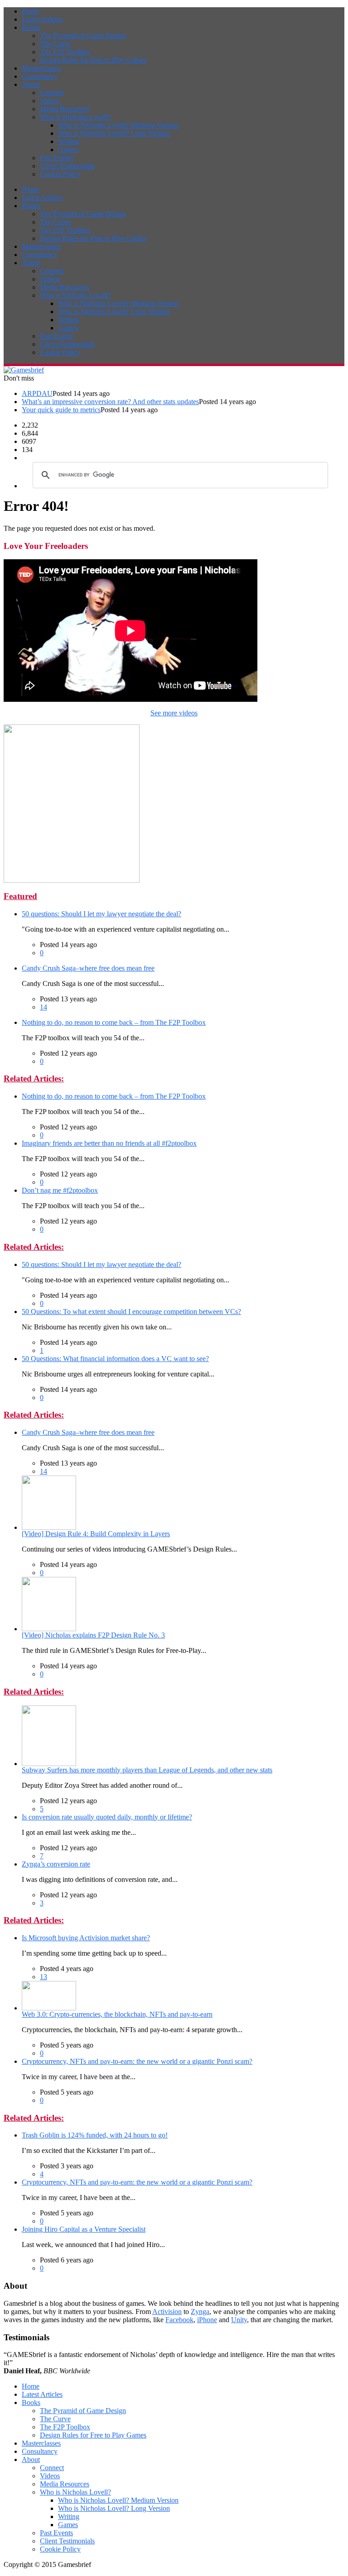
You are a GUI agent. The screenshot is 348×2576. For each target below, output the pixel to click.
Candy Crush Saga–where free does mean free (88, 968)
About (31, 84)
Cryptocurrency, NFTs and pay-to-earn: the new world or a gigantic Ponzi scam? (137, 2061)
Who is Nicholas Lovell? (75, 117)
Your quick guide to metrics (61, 410)
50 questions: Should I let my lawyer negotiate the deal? (101, 914)
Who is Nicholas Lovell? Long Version (114, 133)
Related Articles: (34, 1078)
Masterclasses (41, 68)
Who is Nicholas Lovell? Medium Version (118, 125)
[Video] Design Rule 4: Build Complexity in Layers (96, 1534)
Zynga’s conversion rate (56, 1864)
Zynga (200, 2312)
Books (31, 27)
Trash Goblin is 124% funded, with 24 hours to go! (95, 2135)
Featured (20, 896)
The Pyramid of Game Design (83, 36)
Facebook (179, 2320)
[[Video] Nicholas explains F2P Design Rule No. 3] (49, 1629)
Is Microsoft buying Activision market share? (86, 1938)
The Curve (55, 44)
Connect (52, 93)
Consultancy (40, 76)
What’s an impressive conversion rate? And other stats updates (110, 402)
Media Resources (65, 109)
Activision (167, 2312)
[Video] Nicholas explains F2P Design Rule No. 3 (93, 1635)
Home (31, 11)
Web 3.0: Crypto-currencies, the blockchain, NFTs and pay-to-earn (117, 2014)
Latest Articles (42, 19)
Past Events (56, 158)
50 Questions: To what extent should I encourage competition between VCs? (131, 1312)
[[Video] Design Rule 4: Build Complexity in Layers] (49, 1527)
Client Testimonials (67, 166)
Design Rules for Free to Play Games (93, 60)
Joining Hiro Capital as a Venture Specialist (84, 2229)
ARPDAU (37, 393)
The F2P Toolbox (65, 52)
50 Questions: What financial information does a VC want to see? (115, 1359)
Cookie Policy (60, 174)
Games (68, 150)
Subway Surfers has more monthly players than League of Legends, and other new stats (147, 1770)
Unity (239, 2320)
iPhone (207, 2320)
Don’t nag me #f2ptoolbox (60, 1190)
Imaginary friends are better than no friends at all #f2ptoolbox (109, 1143)
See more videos (174, 713)
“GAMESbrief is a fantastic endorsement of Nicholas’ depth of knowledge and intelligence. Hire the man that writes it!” (169, 2363)
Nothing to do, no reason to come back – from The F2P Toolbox (114, 1022)
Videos (50, 101)
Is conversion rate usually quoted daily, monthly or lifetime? (107, 1817)
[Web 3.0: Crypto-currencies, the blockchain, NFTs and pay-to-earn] (49, 2008)
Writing (69, 141)
